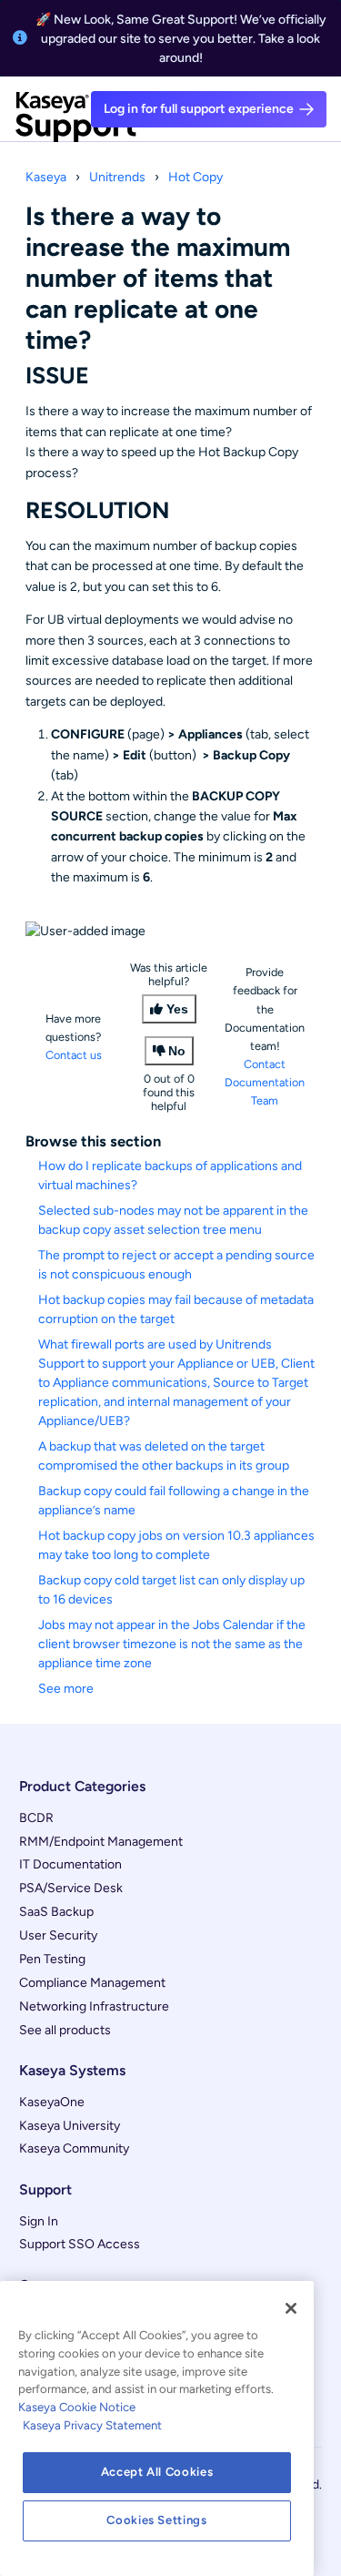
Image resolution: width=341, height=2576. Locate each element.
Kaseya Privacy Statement (92, 2425)
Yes (177, 1009)
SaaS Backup (56, 1912)
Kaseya (46, 177)
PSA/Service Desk (71, 1888)
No (177, 1051)
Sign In (39, 2221)
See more (66, 1689)
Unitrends (117, 177)
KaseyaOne (52, 2102)
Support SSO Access (80, 2244)
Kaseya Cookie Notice (77, 2407)
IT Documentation (70, 1864)
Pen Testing (52, 1959)
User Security (58, 1935)
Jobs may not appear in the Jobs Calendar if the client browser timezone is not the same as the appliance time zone (172, 1644)
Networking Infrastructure (94, 2006)
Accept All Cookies (157, 2472)
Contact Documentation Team (265, 1082)
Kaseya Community (74, 2148)
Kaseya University (70, 2126)
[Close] (291, 2308)
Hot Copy (196, 177)
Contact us (74, 1055)
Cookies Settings (157, 2520)
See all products (65, 2030)
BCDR (36, 1818)
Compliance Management (92, 1983)
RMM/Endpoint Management (101, 1842)
